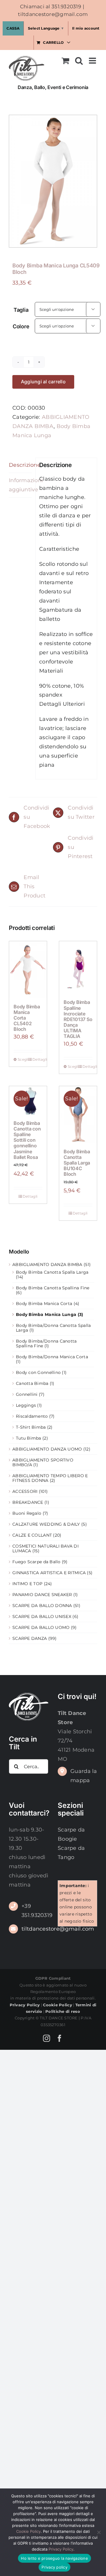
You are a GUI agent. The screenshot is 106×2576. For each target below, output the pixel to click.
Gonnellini (27, 1394)
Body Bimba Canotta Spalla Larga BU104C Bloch (77, 1163)
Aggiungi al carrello (43, 382)
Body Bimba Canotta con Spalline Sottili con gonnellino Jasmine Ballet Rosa (27, 1140)
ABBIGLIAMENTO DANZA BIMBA (47, 1264)
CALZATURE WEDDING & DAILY (46, 1524)
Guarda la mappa (84, 1776)
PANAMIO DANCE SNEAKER (42, 1595)
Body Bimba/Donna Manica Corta (52, 1357)
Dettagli (37, 1059)
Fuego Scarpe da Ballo (37, 1562)
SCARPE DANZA (30, 1638)
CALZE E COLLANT (32, 1535)
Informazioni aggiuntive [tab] (20, 485)
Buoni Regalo (27, 1513)
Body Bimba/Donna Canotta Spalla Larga (53, 1328)
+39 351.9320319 (35, 1911)
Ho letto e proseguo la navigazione (54, 2558)
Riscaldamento (32, 1416)
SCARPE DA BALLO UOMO (41, 1627)
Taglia (21, 310)
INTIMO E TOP (27, 1584)
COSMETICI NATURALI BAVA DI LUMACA (45, 1548)
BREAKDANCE (28, 1502)
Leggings (26, 1405)
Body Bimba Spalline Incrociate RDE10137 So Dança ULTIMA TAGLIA (78, 1019)
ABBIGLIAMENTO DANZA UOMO (47, 1449)
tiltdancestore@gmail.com (53, 14)
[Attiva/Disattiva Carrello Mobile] (65, 61)
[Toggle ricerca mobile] (79, 61)
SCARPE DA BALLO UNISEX (42, 1616)
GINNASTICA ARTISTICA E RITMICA (49, 1573)
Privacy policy (54, 2567)
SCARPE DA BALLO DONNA (42, 1606)
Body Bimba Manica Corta (44, 1304)
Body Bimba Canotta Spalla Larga (52, 1272)
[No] (99, 2532)
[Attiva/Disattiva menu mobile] (93, 61)
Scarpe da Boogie (71, 1834)
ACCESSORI (25, 1491)
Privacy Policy (61, 2549)
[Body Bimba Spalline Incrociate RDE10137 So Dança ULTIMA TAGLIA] (78, 968)
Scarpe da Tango (71, 1853)
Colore (21, 326)
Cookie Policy (28, 2531)
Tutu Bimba (29, 1438)
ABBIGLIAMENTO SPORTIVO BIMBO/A (43, 1462)
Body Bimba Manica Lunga (46, 1314)
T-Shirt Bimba (31, 1427)
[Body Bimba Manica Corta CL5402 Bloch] (28, 970)
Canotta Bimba (32, 1383)
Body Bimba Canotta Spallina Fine (53, 1288)
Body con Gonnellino (38, 1372)
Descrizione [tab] (20, 465)
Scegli (23, 1059)
